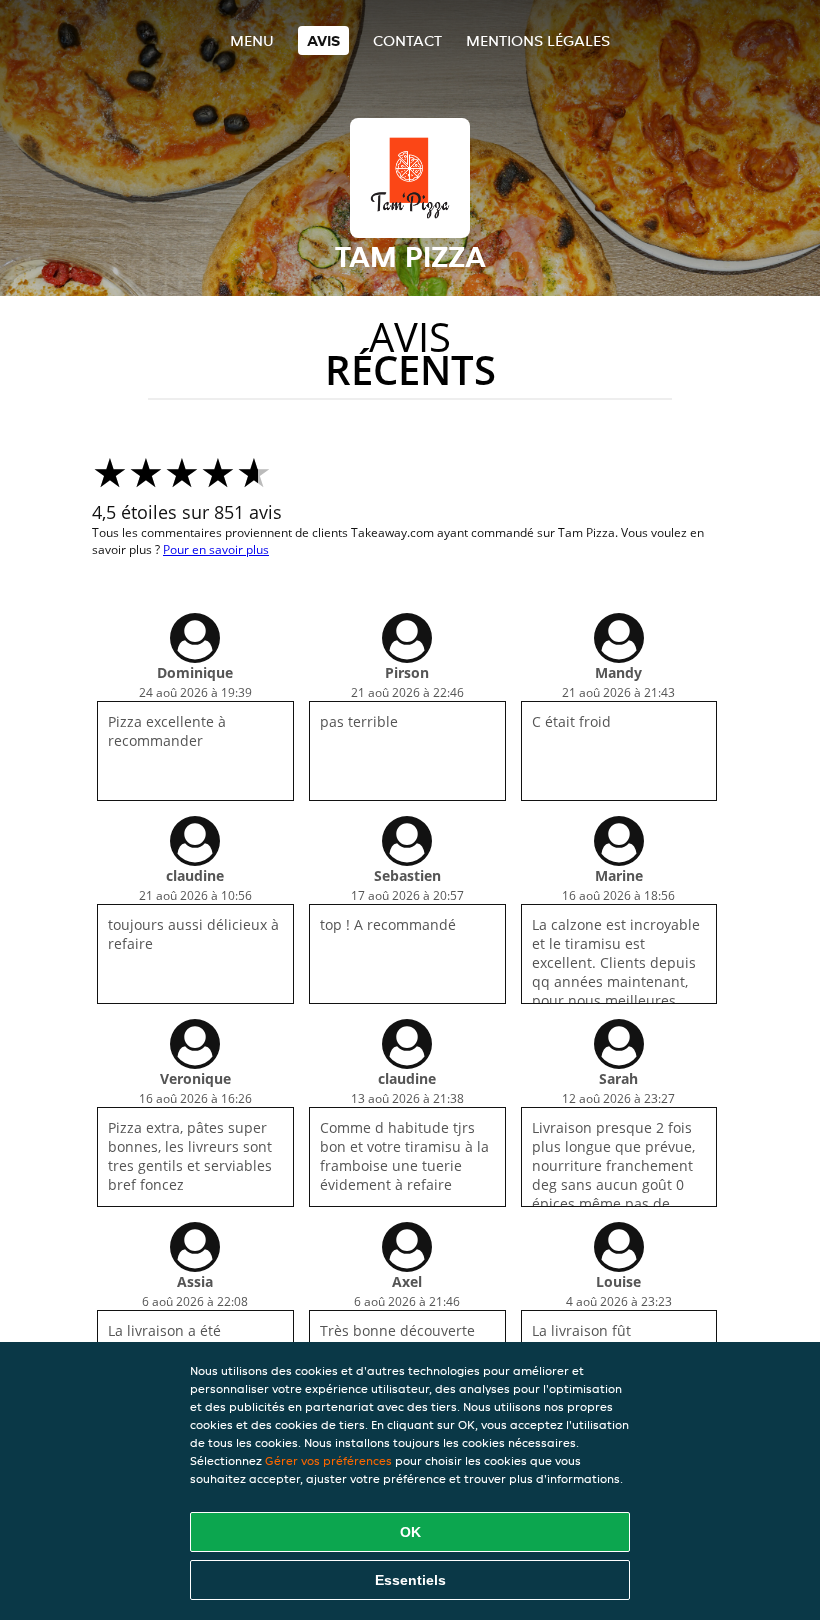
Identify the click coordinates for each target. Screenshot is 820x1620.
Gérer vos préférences (328, 1460)
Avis (323, 40)
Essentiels (410, 1580)
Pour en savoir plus (216, 549)
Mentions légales (538, 40)
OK (410, 1532)
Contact (407, 40)
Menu (252, 40)
